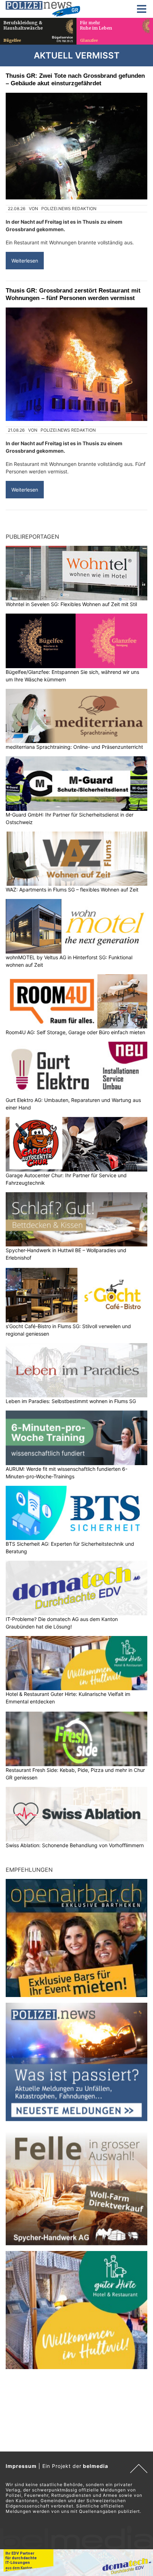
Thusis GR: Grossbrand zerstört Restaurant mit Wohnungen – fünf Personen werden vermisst (73, 294)
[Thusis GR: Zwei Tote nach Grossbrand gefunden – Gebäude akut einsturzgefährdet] (76, 146)
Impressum (21, 2466)
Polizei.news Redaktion (69, 209)
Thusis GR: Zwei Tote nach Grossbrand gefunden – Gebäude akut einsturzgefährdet (75, 79)
